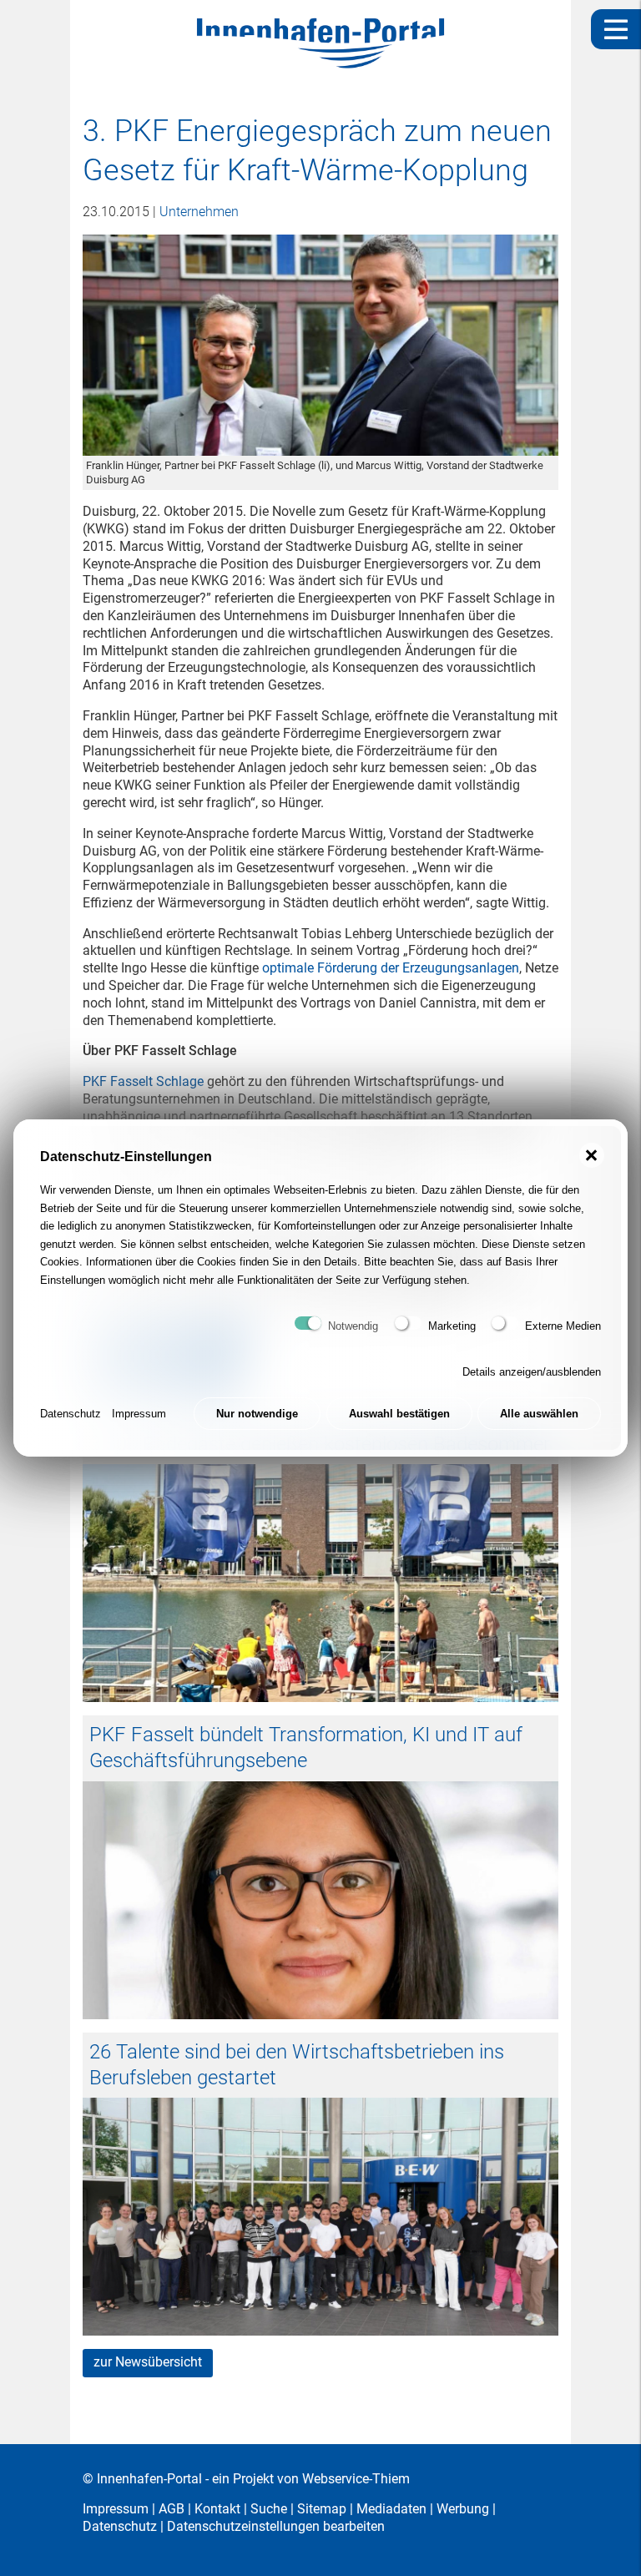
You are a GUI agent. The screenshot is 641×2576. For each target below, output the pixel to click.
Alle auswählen (539, 1414)
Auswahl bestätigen (399, 1414)
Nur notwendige (257, 1414)
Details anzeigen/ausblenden (532, 1372)
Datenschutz (71, 1414)
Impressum (139, 1414)
